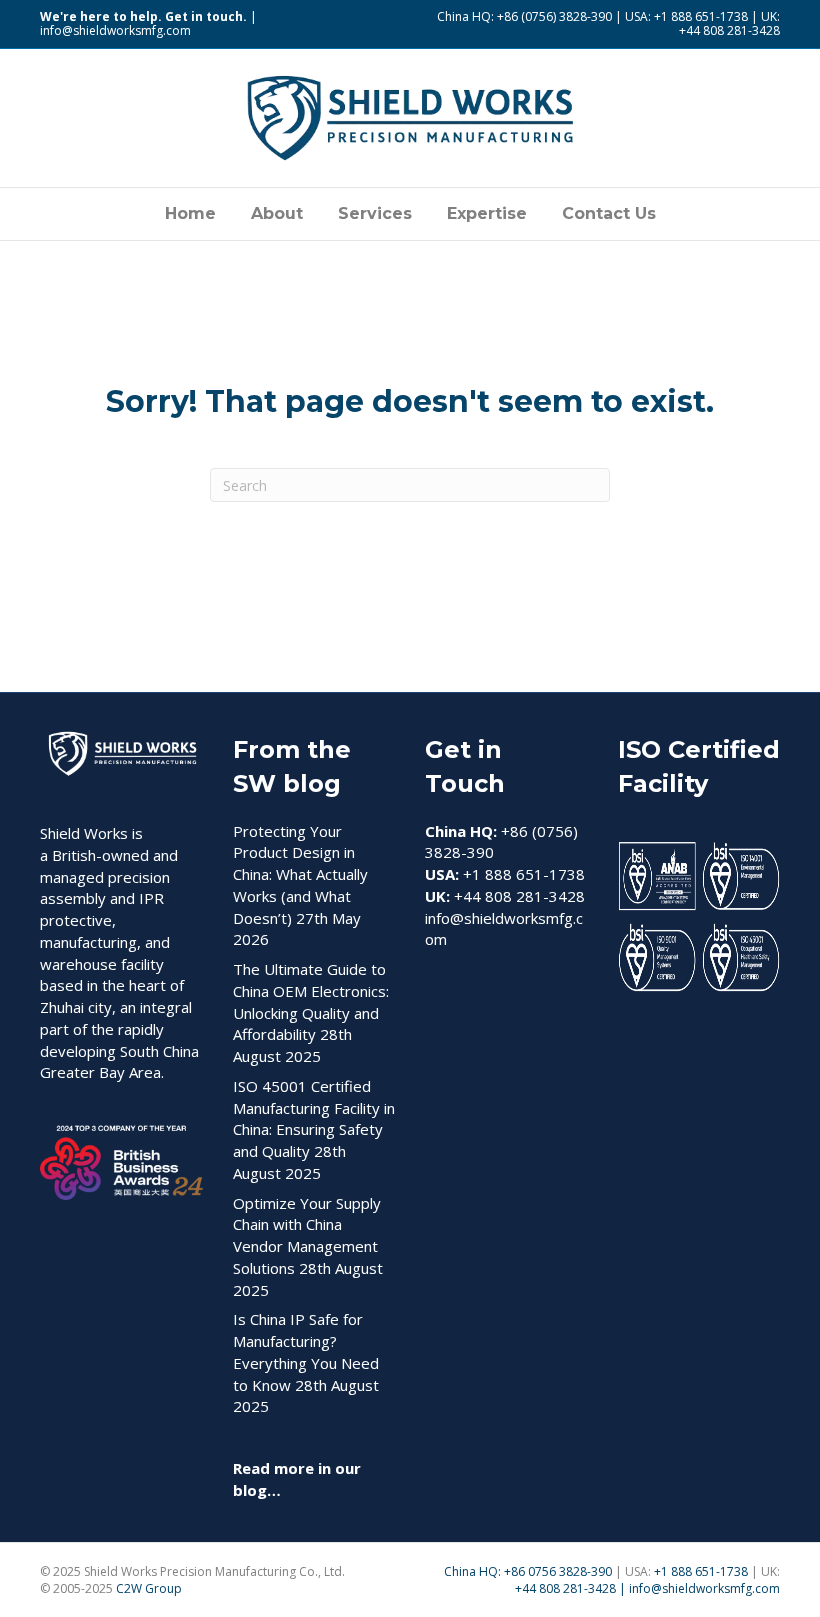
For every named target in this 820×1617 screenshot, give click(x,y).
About (277, 213)
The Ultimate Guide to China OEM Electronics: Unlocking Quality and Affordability (311, 1001)
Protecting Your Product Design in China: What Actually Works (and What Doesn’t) (300, 874)
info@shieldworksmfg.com (115, 30)
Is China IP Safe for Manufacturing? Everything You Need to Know (306, 1351)
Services (375, 213)
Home (190, 213)
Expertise (487, 213)
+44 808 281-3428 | (572, 1588)
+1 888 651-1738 (702, 1571)
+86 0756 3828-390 (558, 1571)
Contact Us (609, 213)
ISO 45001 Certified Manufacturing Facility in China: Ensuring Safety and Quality (314, 1118)
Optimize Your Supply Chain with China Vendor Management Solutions (307, 1235)
